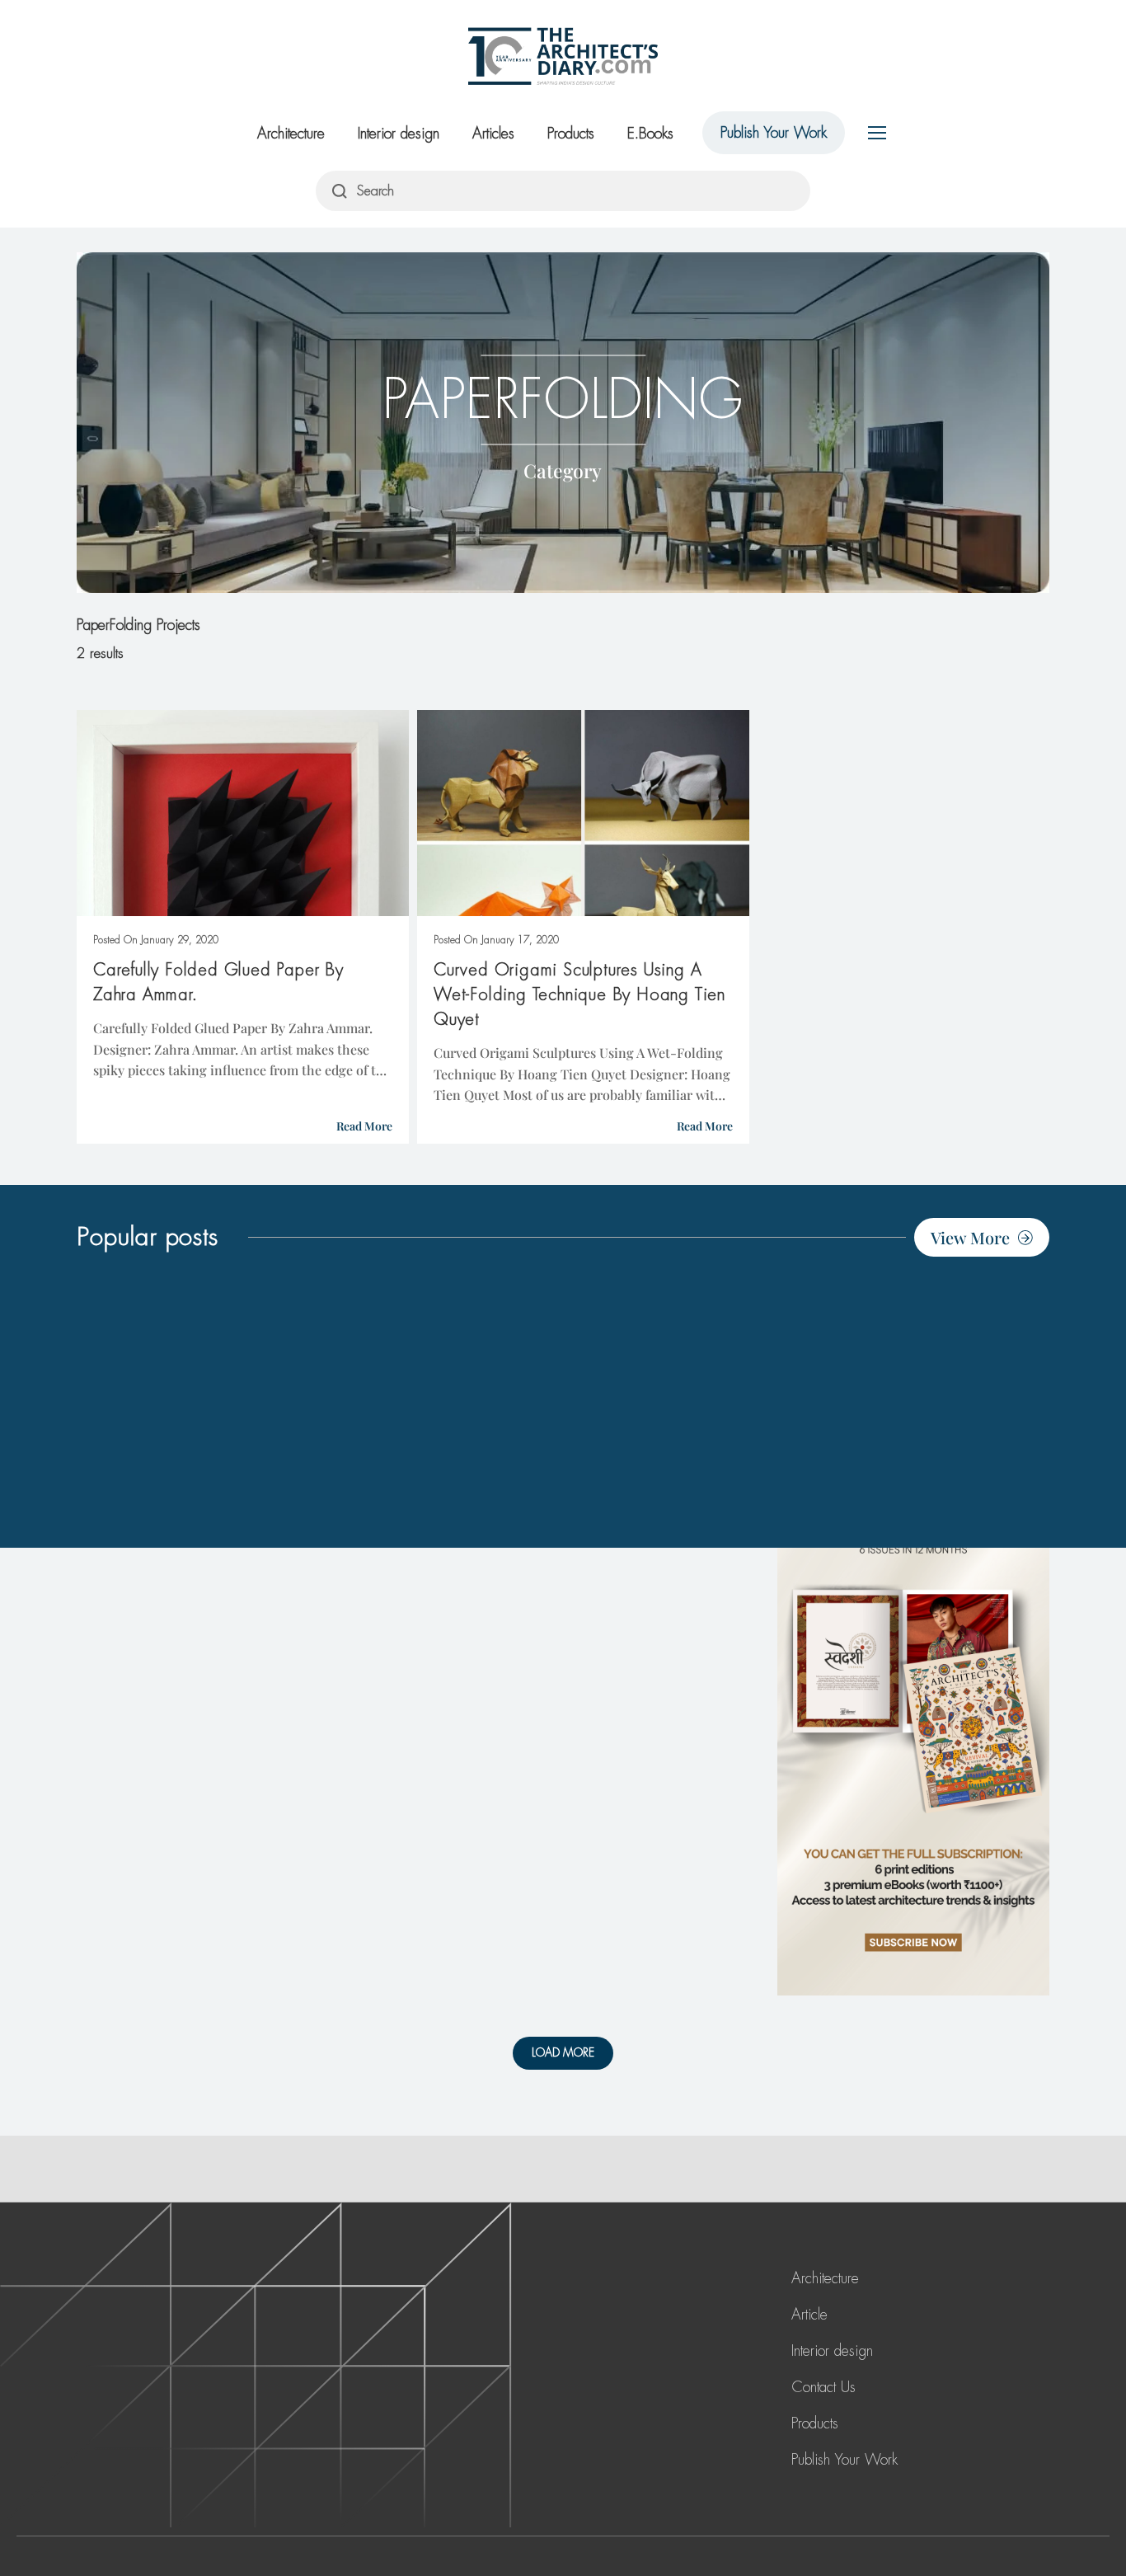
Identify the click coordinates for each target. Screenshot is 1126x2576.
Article (809, 2315)
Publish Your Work (774, 133)
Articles (493, 134)
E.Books (650, 134)
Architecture (291, 134)
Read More (364, 1126)
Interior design (399, 134)
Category (563, 470)
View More (970, 1237)
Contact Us (823, 2387)
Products (571, 134)
